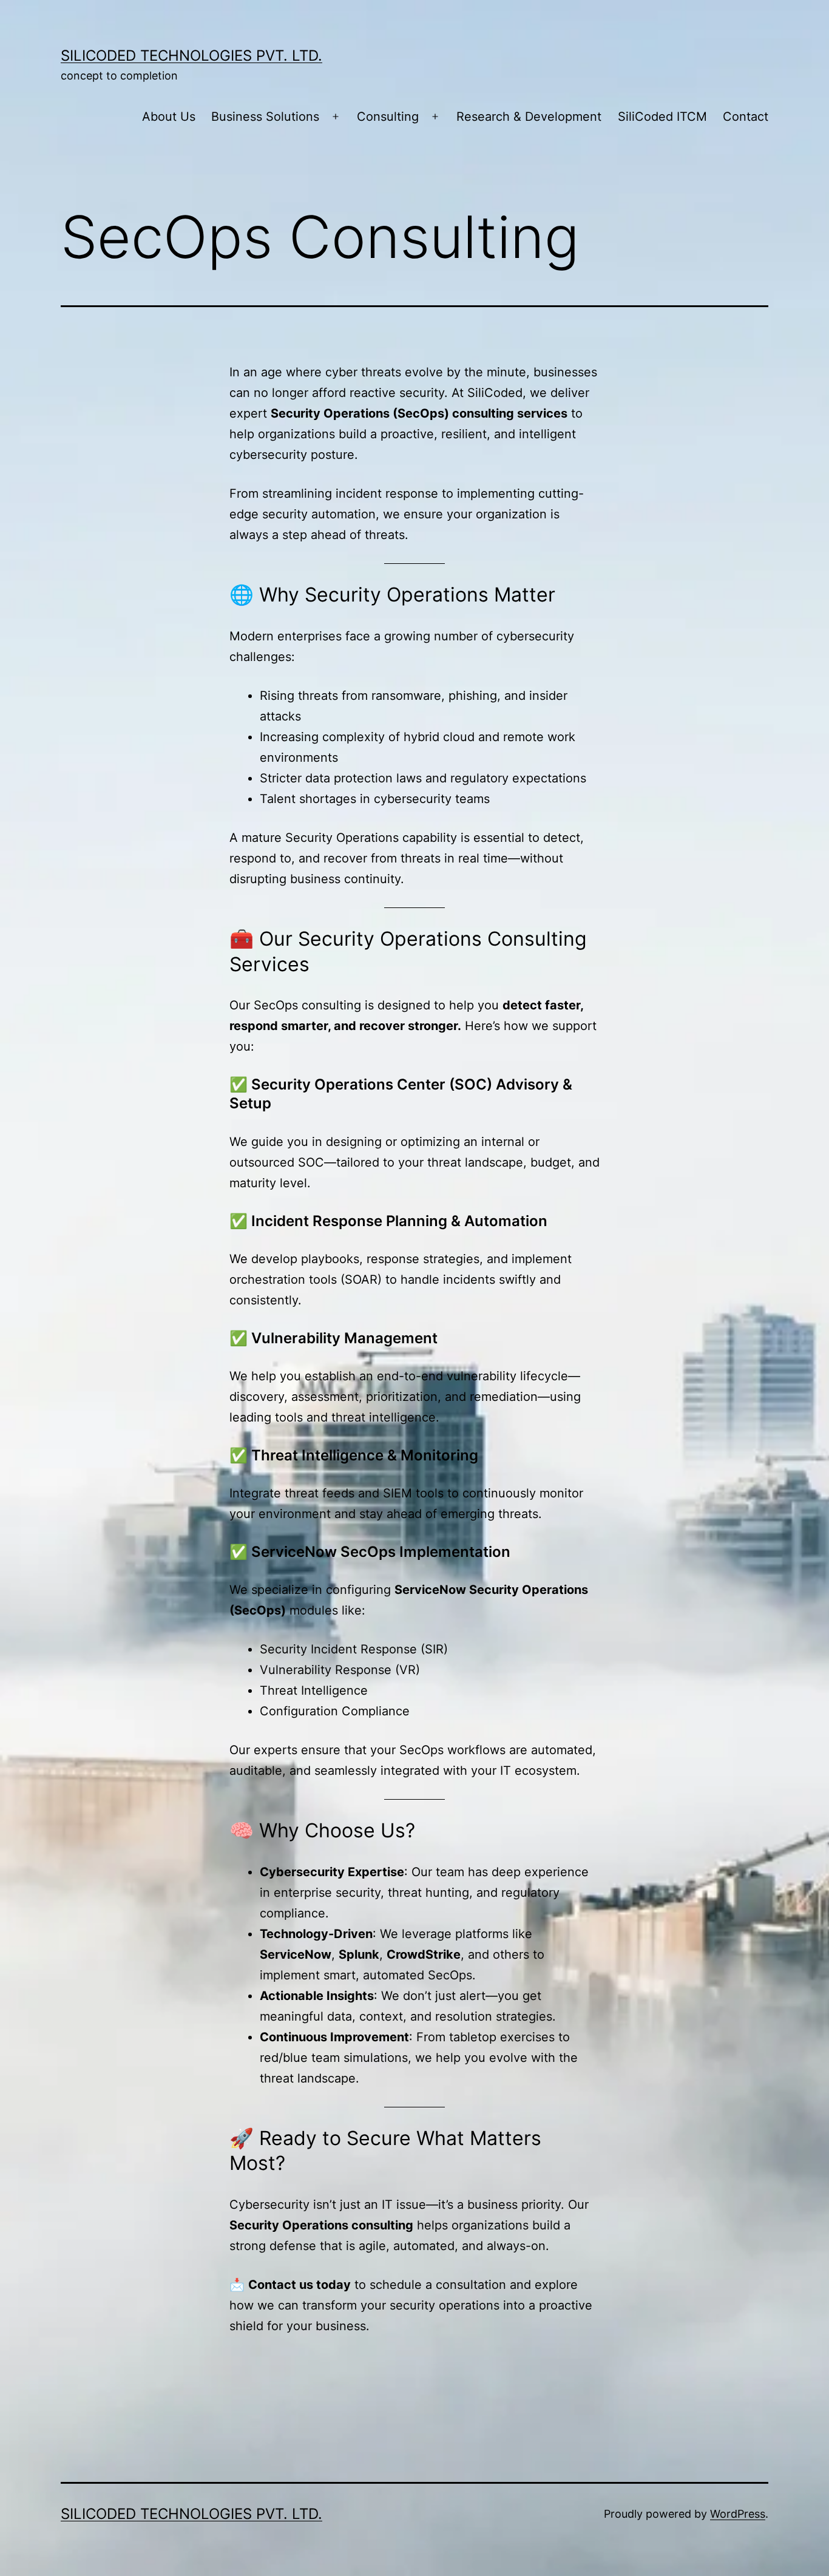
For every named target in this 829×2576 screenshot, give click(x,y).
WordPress (738, 2514)
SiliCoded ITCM (662, 117)
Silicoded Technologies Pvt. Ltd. (191, 56)
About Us (169, 117)
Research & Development (529, 117)
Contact (746, 117)
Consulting (388, 117)
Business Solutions (265, 117)
